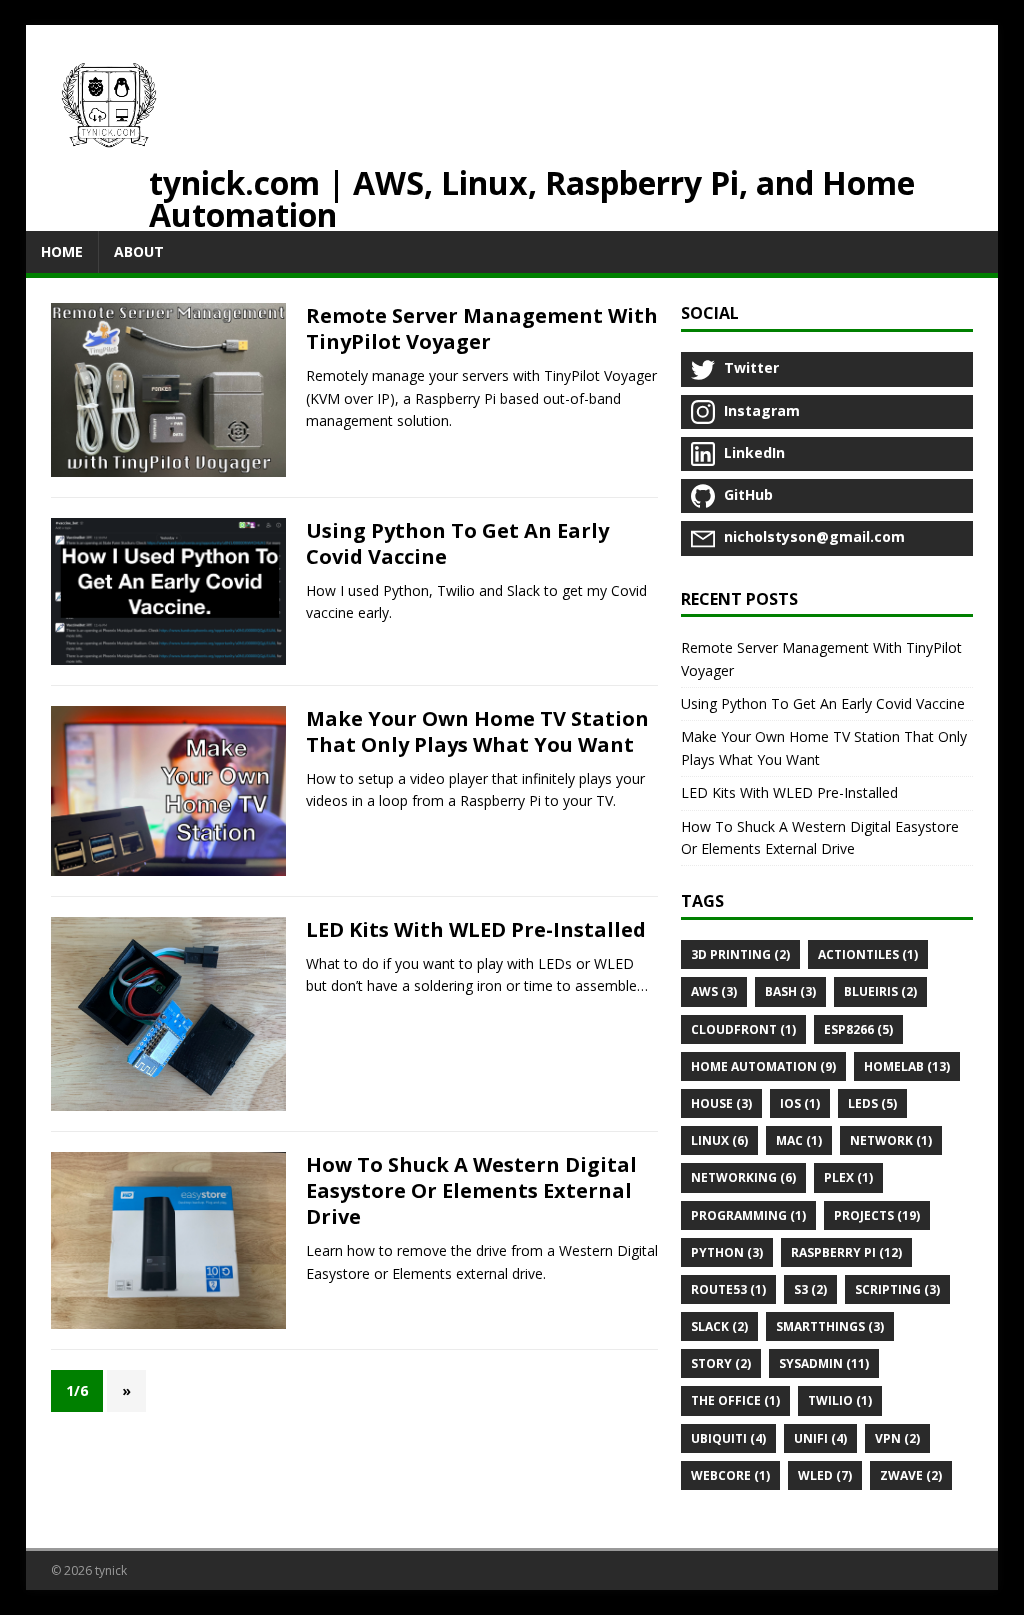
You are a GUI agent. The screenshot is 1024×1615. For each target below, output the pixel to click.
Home (62, 251)
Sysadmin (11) (824, 1363)
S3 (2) (810, 1289)
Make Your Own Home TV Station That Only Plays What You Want (477, 731)
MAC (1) (799, 1140)
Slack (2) (719, 1326)
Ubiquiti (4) (728, 1438)
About (139, 251)
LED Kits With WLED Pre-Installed (476, 929)
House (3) (721, 1103)
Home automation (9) (763, 1066)
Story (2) (721, 1363)
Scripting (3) (897, 1289)
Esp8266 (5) (858, 1029)
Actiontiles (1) (868, 954)
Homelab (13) (907, 1066)
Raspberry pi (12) (846, 1252)
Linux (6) (719, 1140)
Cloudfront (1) (743, 1029)
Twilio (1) (840, 1400)
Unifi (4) (820, 1438)
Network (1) (891, 1140)
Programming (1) (748, 1215)
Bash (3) (790, 991)
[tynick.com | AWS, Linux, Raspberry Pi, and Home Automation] (109, 108)
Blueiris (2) (880, 991)
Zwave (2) (911, 1475)
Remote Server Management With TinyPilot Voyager (482, 328)
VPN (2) (897, 1438)
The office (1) (735, 1400)
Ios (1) (800, 1103)
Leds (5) (872, 1103)
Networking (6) (743, 1177)
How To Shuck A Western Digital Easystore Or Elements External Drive (471, 1190)
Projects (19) (877, 1215)
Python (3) (727, 1252)
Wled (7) (825, 1475)
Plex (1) (848, 1177)
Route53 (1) (728, 1289)
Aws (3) (714, 991)
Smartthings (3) (830, 1326)
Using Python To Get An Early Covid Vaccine (457, 543)
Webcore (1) (730, 1475)
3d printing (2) (740, 954)
